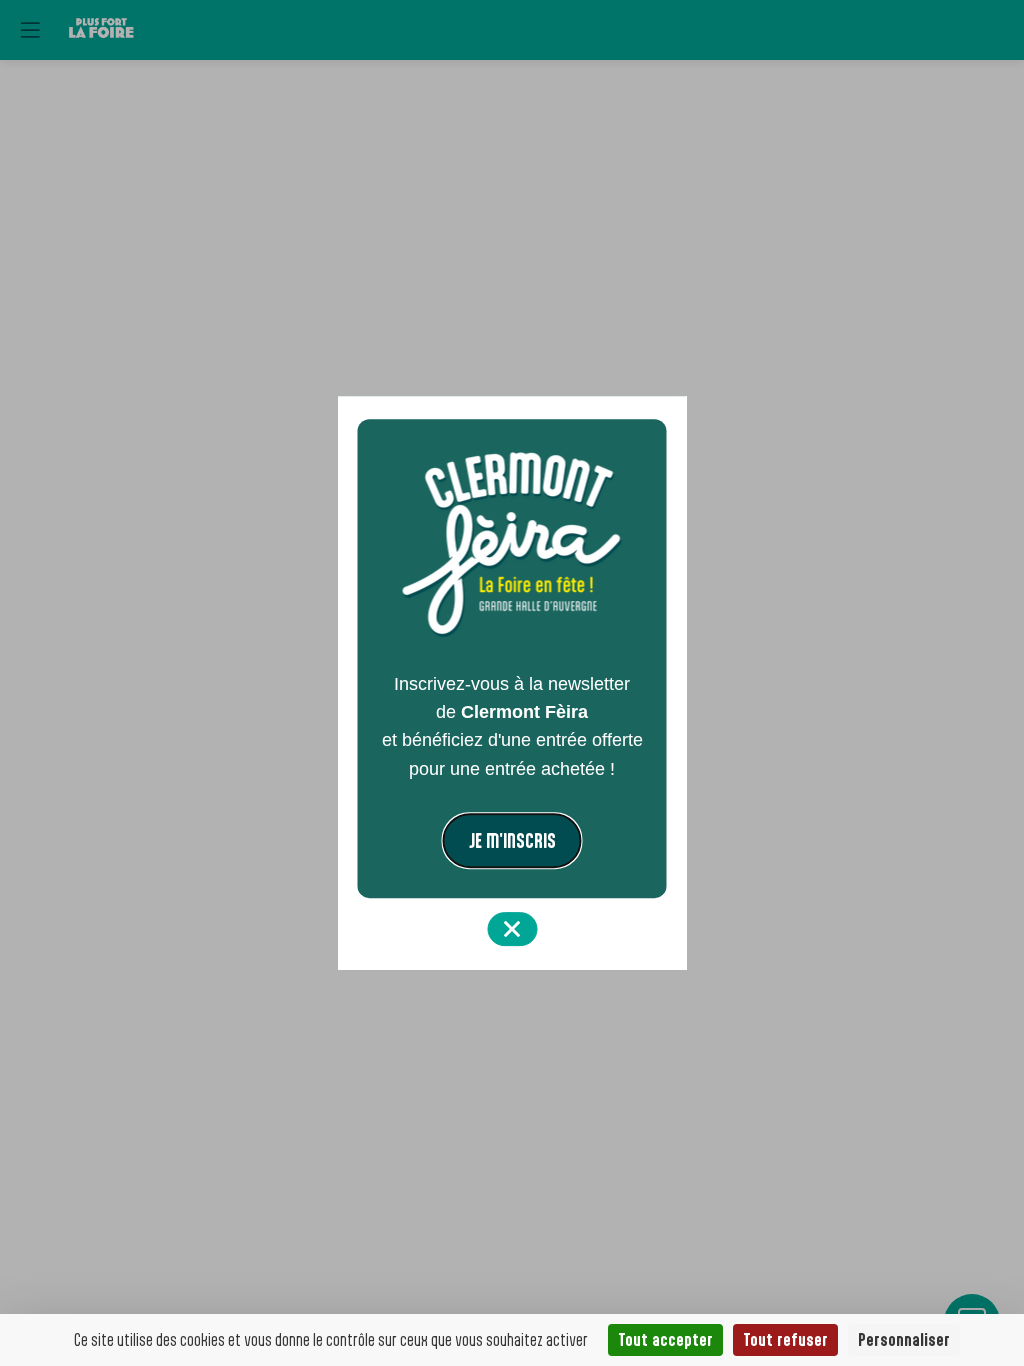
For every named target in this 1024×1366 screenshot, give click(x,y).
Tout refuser (785, 1339)
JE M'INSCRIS (512, 840)
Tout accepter (665, 1339)
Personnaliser (904, 1339)
